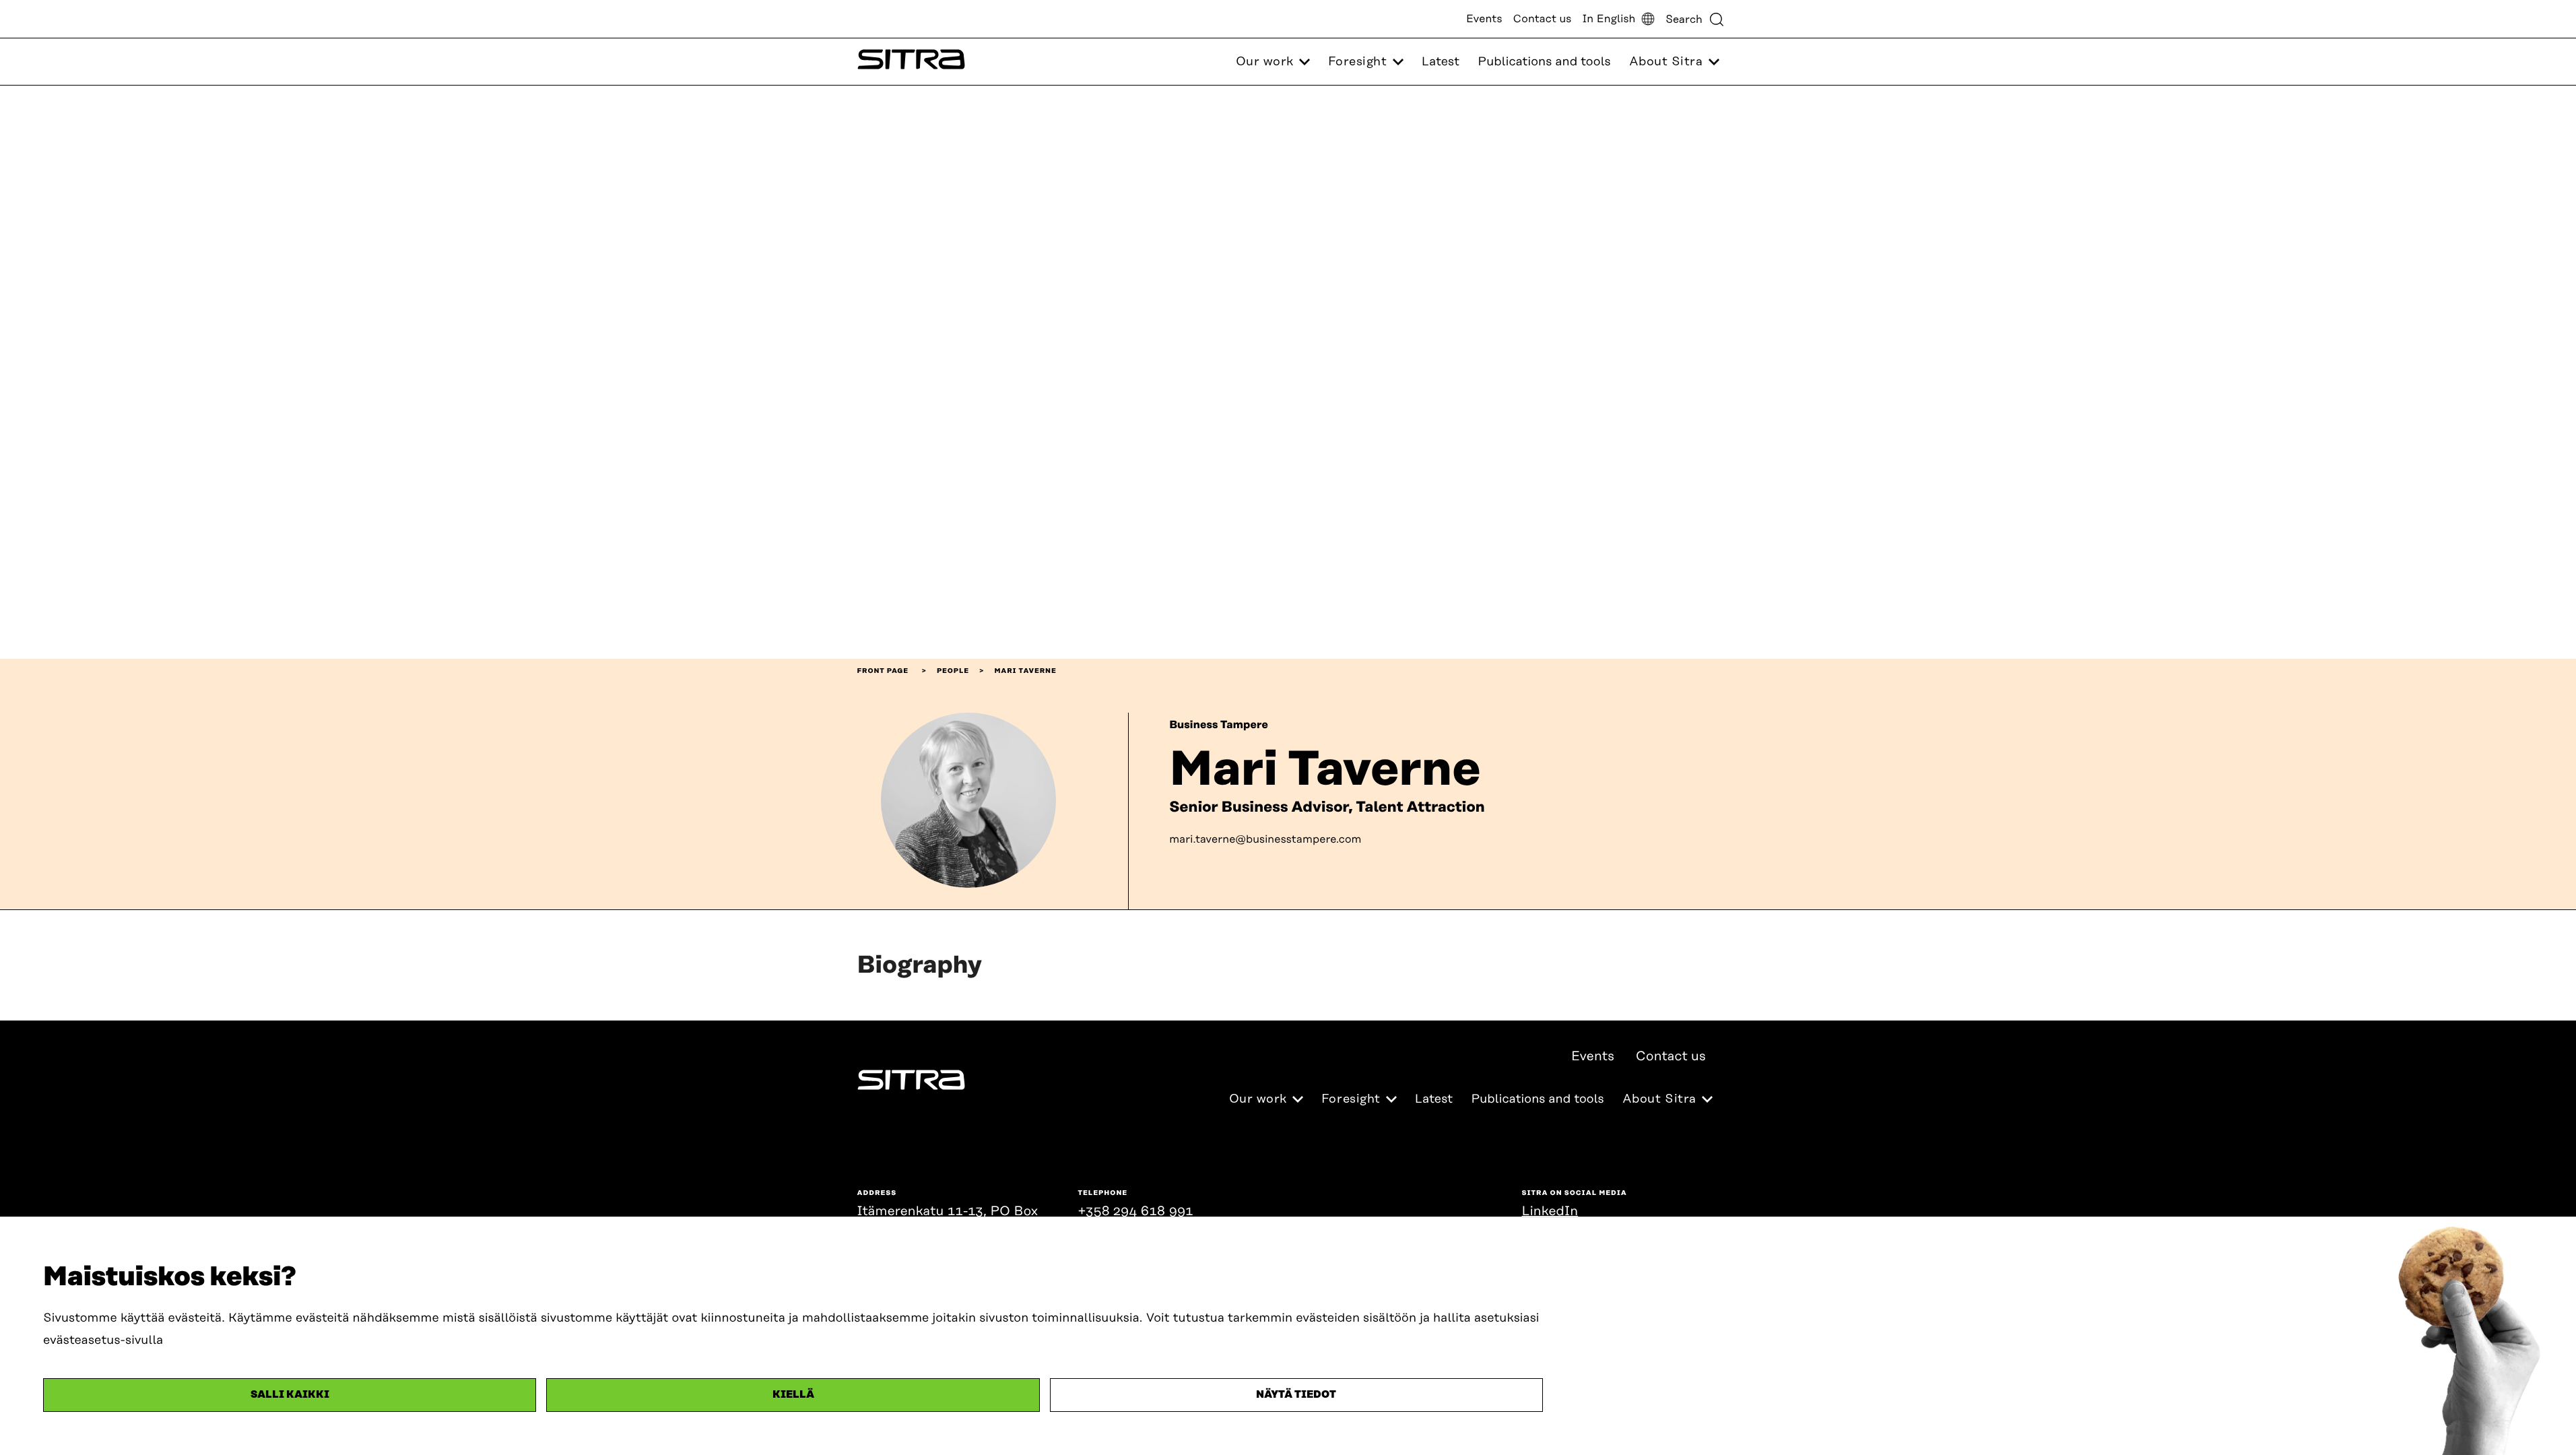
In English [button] (1609, 19)
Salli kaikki (290, 1395)
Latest (1441, 62)
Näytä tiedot (1296, 1395)
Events (1484, 19)
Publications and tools (1544, 62)
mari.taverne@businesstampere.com (1265, 839)
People (953, 671)
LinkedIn (1550, 1211)
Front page (883, 671)
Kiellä (793, 1395)
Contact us (1543, 19)
